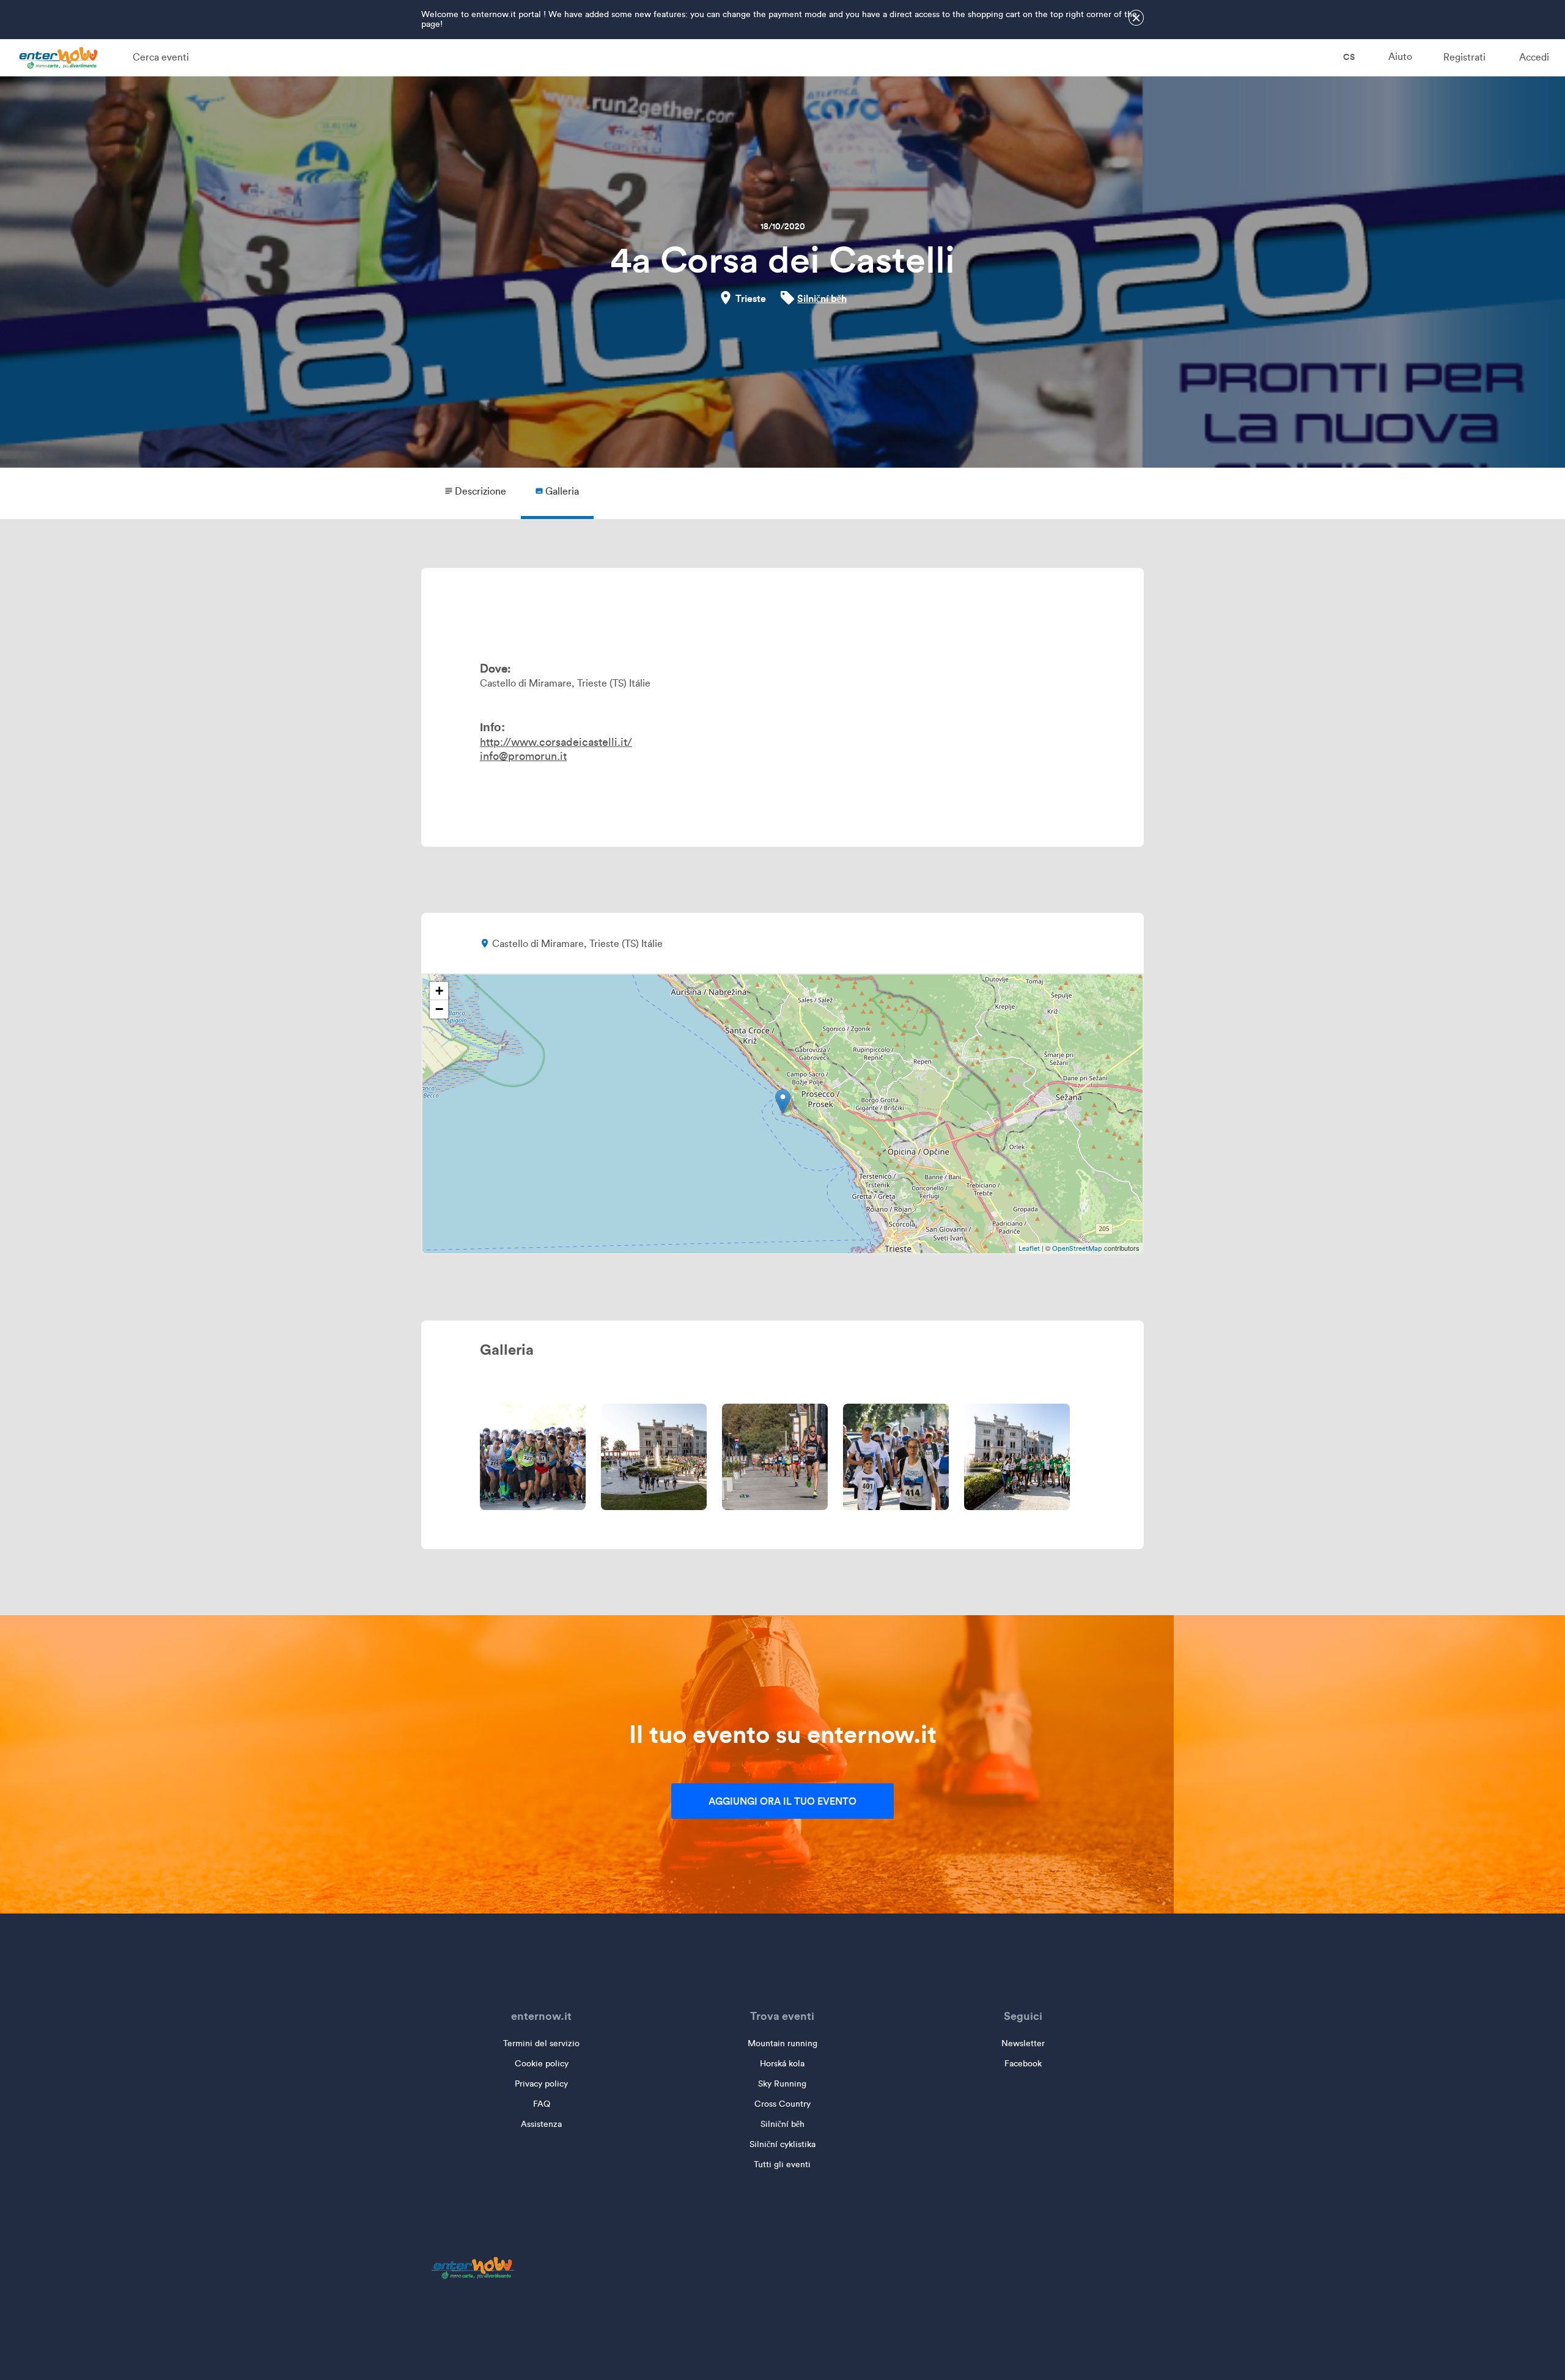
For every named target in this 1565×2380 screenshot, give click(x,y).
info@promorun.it (523, 756)
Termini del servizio (541, 2043)
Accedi (1534, 57)
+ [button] (439, 991)
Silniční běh (822, 298)
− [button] (439, 1009)
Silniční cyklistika (782, 2144)
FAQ (542, 2104)
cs (1348, 57)
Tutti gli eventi (782, 2164)
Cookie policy (542, 2064)
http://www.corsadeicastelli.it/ (556, 742)
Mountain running (782, 2043)
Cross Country (782, 2104)
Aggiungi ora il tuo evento (782, 1801)
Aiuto (1400, 57)
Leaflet (1029, 1248)
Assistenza (541, 2124)
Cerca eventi (161, 57)
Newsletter (1023, 2043)
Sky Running (782, 2084)
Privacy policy (541, 2084)
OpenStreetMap (1077, 1248)
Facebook (1023, 2064)
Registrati (1464, 57)
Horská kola (782, 2064)
